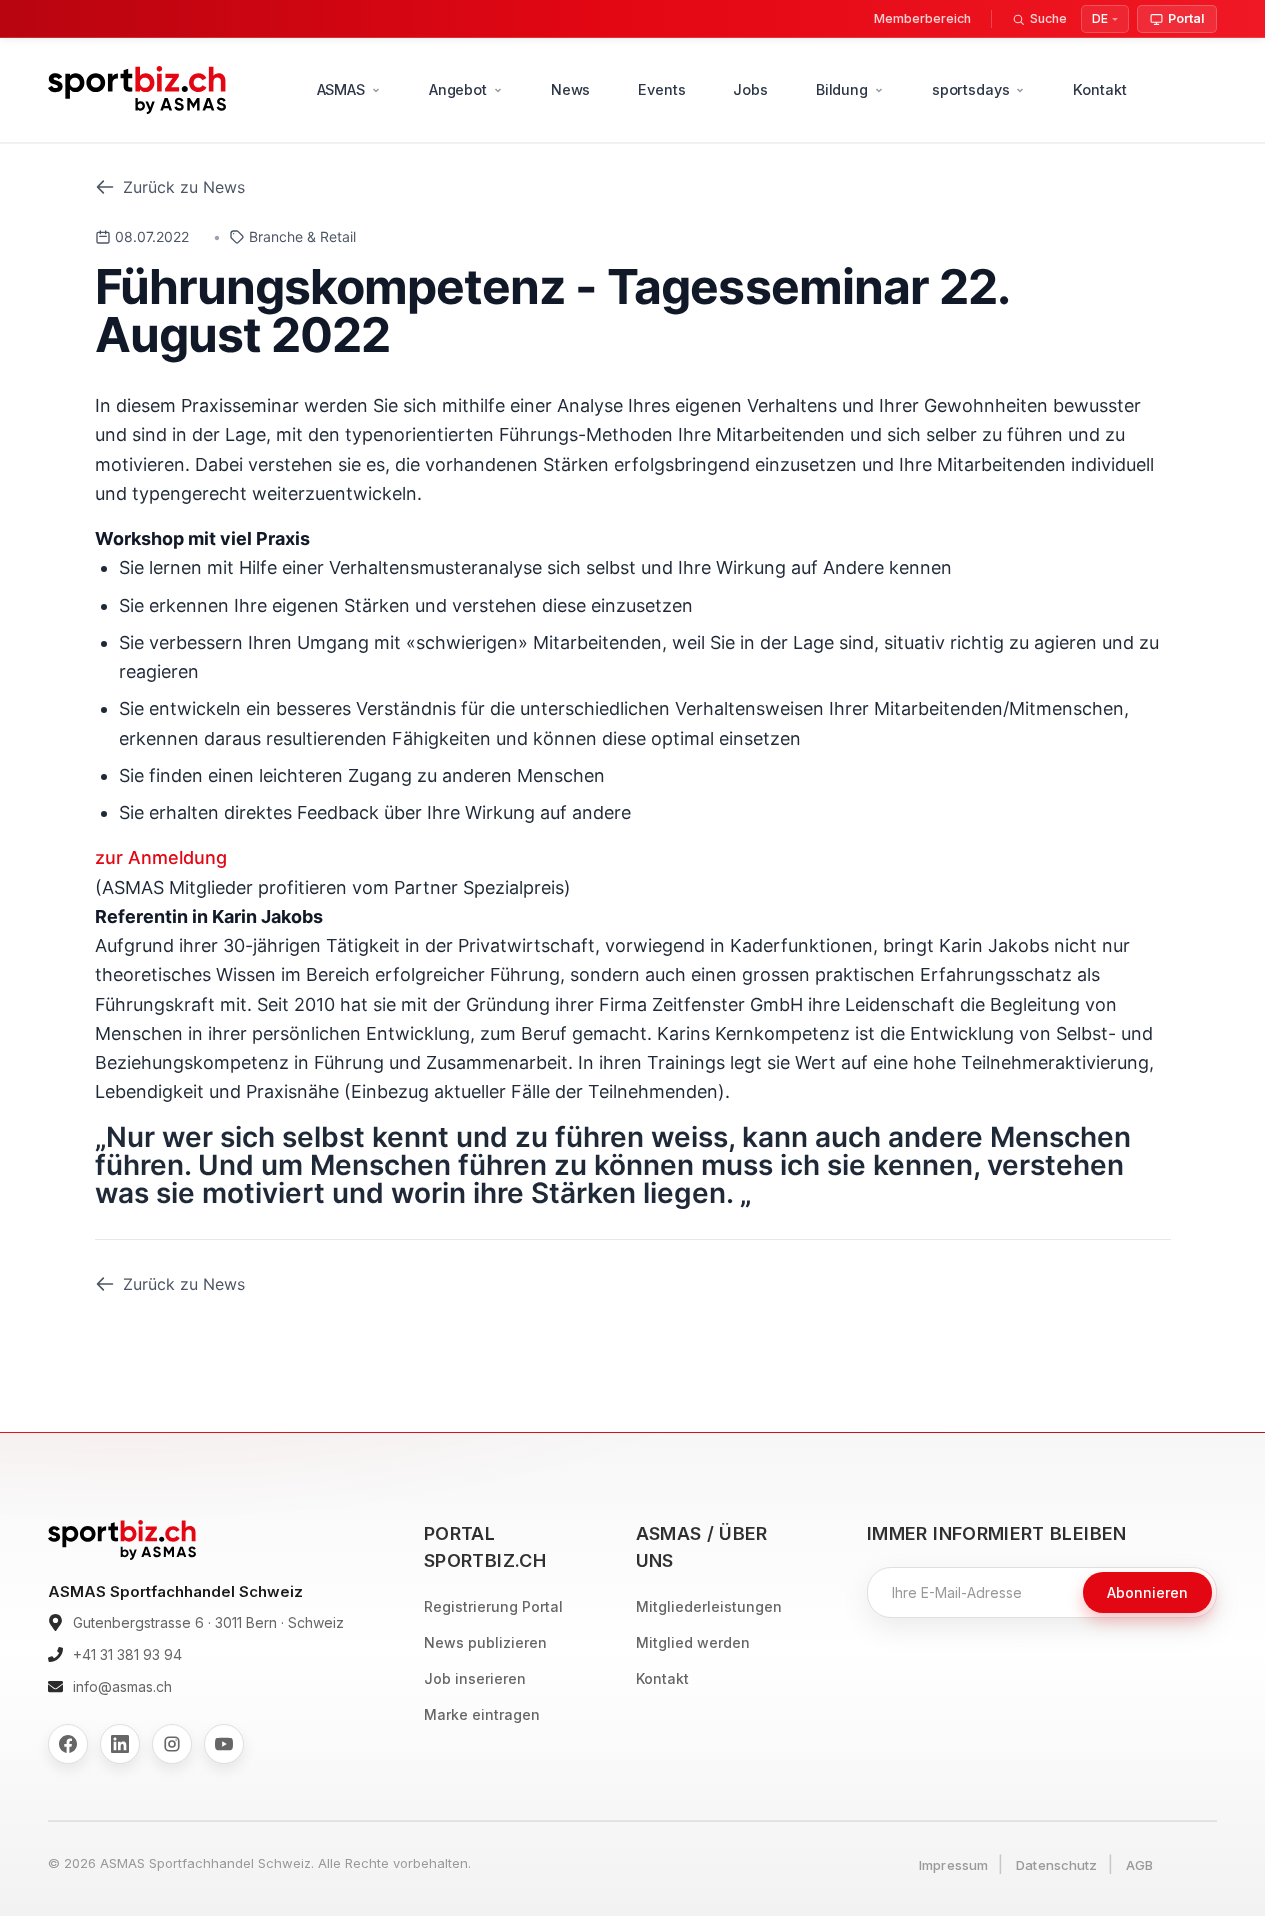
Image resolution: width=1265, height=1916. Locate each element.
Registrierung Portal (493, 1606)
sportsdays (971, 89)
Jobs (750, 89)
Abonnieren (1147, 1592)
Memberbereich (922, 18)
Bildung (842, 89)
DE (1100, 18)
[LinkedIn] (120, 1744)
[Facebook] (68, 1744)
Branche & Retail (302, 236)
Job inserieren (475, 1678)
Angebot (458, 89)
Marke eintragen (482, 1714)
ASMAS (341, 89)
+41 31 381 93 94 (127, 1654)
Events (661, 89)
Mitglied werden (693, 1642)
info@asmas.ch (122, 1686)
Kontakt (1099, 89)
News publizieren (485, 1642)
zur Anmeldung (161, 857)
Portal (1186, 18)
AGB (1139, 1865)
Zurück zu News (184, 187)
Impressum (953, 1865)
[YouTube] (224, 1744)
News (570, 89)
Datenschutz (1056, 1865)
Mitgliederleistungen (709, 1606)
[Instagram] (172, 1744)
